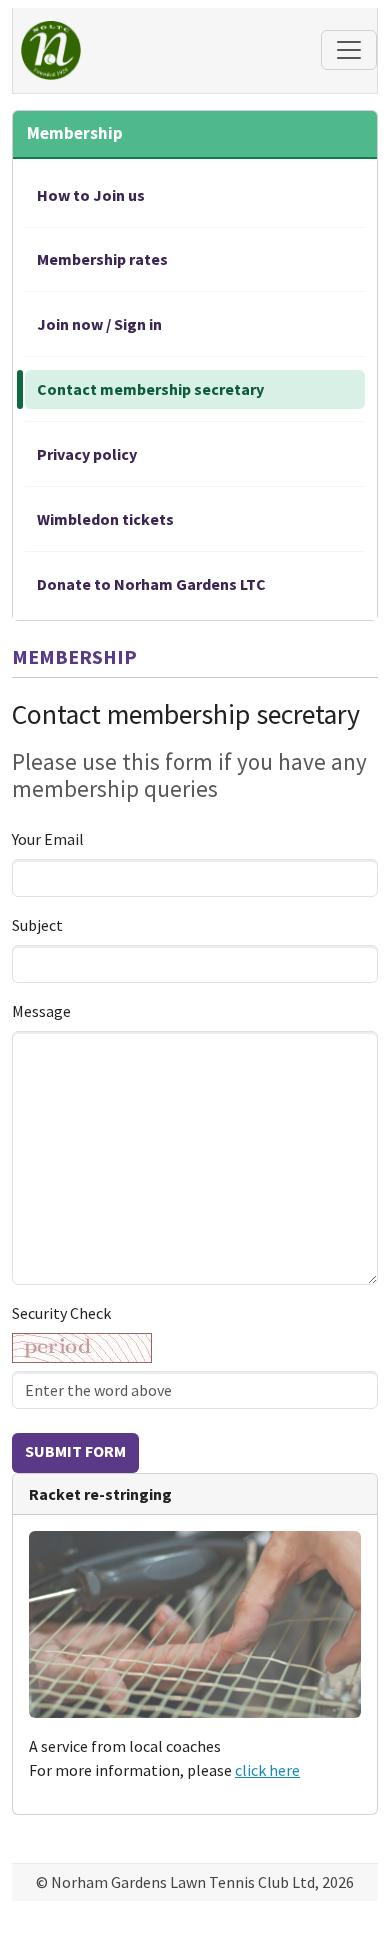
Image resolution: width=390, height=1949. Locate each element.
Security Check (61, 1313)
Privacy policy (87, 454)
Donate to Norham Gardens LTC (151, 584)
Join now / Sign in (99, 324)
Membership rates (102, 259)
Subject (37, 925)
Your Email (48, 839)
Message (41, 1011)
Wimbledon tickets (105, 519)
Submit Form (75, 1451)
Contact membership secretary (150, 389)
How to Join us (91, 195)
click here (267, 1770)
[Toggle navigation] (349, 50)
